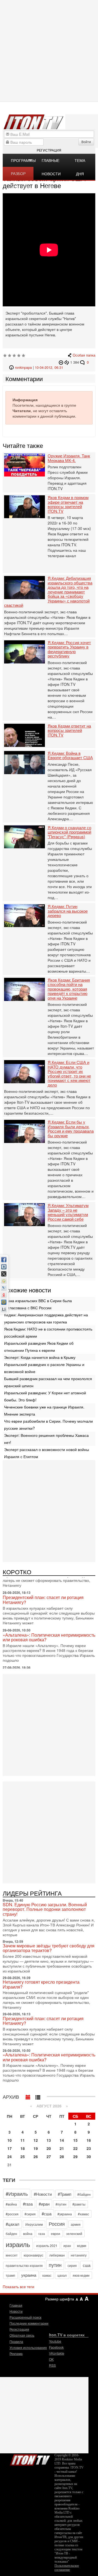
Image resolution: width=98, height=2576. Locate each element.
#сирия (30, 2214)
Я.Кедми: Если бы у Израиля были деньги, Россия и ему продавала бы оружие (71, 1129)
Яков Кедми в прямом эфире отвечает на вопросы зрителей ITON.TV (68, 504)
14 (62, 2140)
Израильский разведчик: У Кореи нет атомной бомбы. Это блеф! (45, 1396)
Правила (16, 2341)
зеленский (74, 2233)
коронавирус (33, 2255)
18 (23, 2148)
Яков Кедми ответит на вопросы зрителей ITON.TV (69, 731)
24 (10, 2156)
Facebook (56, 2347)
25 (23, 2156)
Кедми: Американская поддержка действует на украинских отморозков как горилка (46, 1318)
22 (75, 2148)
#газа (28, 2204)
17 (10, 2148)
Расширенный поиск (25, 2317)
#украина (65, 2214)
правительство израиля (24, 2265)
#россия (12, 2214)
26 (36, 2156)
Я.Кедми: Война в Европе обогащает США (70, 755)
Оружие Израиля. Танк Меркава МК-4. (69, 458)
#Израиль (17, 2194)
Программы (22, 160)
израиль (18, 2244)
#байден (84, 2194)
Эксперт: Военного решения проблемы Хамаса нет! (46, 1439)
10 (10, 2140)
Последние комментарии (29, 2323)
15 (75, 2140)
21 (62, 2148)
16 (89, 2140)
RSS (52, 2365)
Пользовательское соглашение (67, 2568)
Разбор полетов (20, 175)
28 (62, 2156)
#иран (44, 2204)
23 (89, 2148)
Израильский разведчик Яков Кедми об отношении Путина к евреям (39, 1347)
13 (49, 2140)
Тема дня (80, 162)
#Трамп (65, 2194)
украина (29, 2275)
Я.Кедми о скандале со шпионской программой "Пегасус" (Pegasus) (69, 832)
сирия (72, 2265)
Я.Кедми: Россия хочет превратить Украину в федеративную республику (69, 649)
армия (76, 2224)
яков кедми (81, 2275)
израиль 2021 (47, 2245)
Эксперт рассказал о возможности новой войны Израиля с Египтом (47, 1453)
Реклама (16, 2353)
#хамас (83, 2214)
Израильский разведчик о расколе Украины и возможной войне (44, 1368)
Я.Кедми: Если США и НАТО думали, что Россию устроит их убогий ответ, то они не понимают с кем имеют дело (69, 1074)
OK (51, 2359)
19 (36, 2148)
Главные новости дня (51, 162)
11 (23, 2140)
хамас (47, 2275)
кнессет (12, 2255)
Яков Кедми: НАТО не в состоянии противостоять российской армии (48, 1332)
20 (49, 2148)
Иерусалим (34, 2224)
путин (55, 2265)
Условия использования (28, 2347)
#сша (47, 2214)
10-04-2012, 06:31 (49, 367)
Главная (16, 2305)
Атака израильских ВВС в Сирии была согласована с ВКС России (38, 1304)
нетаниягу (79, 2255)
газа (42, 2233)
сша (87, 2265)
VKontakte (57, 2353)
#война (11, 2204)
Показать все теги (19, 2287)
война (28, 2233)
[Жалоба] (62, 362)
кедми (82, 2245)
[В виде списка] (38, 2096)
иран (67, 2245)
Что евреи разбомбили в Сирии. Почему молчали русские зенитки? (48, 1425)
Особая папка (84, 355)
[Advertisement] (49, 1510)
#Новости (43, 2194)
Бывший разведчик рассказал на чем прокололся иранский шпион (48, 1382)
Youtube (55, 2341)
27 (49, 2156)
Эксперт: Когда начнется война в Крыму (40, 1357)
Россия (57, 2224)
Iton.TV (30, 2459)
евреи (56, 2233)
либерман (57, 2255)
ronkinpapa (23, 367)
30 (89, 2156)
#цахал (13, 2224)
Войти (86, 142)
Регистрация (49, 150)
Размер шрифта (60, 2299)
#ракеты (79, 2204)
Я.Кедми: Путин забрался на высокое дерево (68, 911)
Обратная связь (22, 2335)
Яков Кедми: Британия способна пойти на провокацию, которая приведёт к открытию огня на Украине (69, 989)
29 (75, 2156)
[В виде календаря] (28, 2096)
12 (36, 2140)
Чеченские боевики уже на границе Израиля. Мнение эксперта (44, 1410)
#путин (61, 2204)
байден (11, 2233)
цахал (62, 2275)
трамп (10, 2275)
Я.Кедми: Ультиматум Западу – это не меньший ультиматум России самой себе (68, 1212)
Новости (16, 2311)
